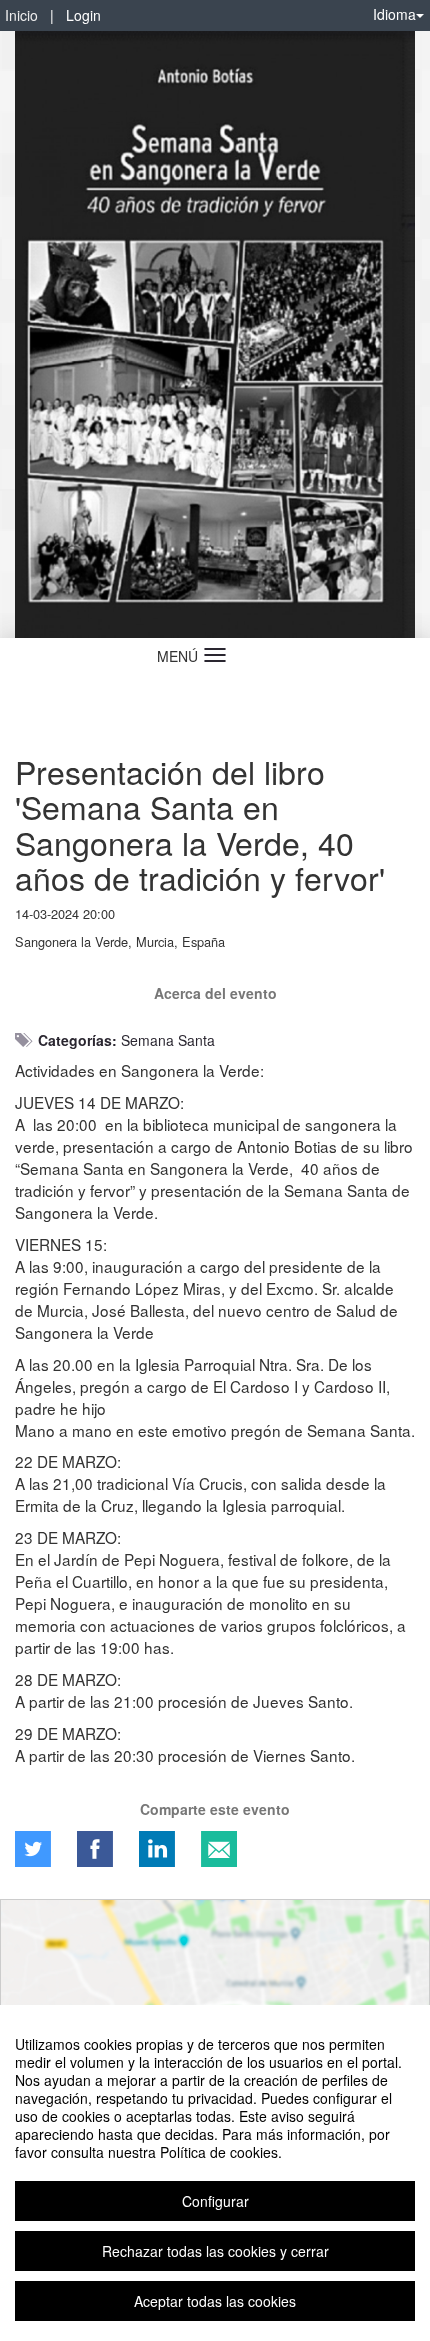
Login (83, 15)
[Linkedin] (157, 1849)
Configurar (215, 2201)
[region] (215, 2173)
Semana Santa (168, 1040)
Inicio (21, 15)
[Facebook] (95, 1849)
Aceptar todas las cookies (215, 2301)
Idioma (394, 14)
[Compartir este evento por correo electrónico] (219, 1849)
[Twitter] (33, 1849)
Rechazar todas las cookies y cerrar (215, 2251)
